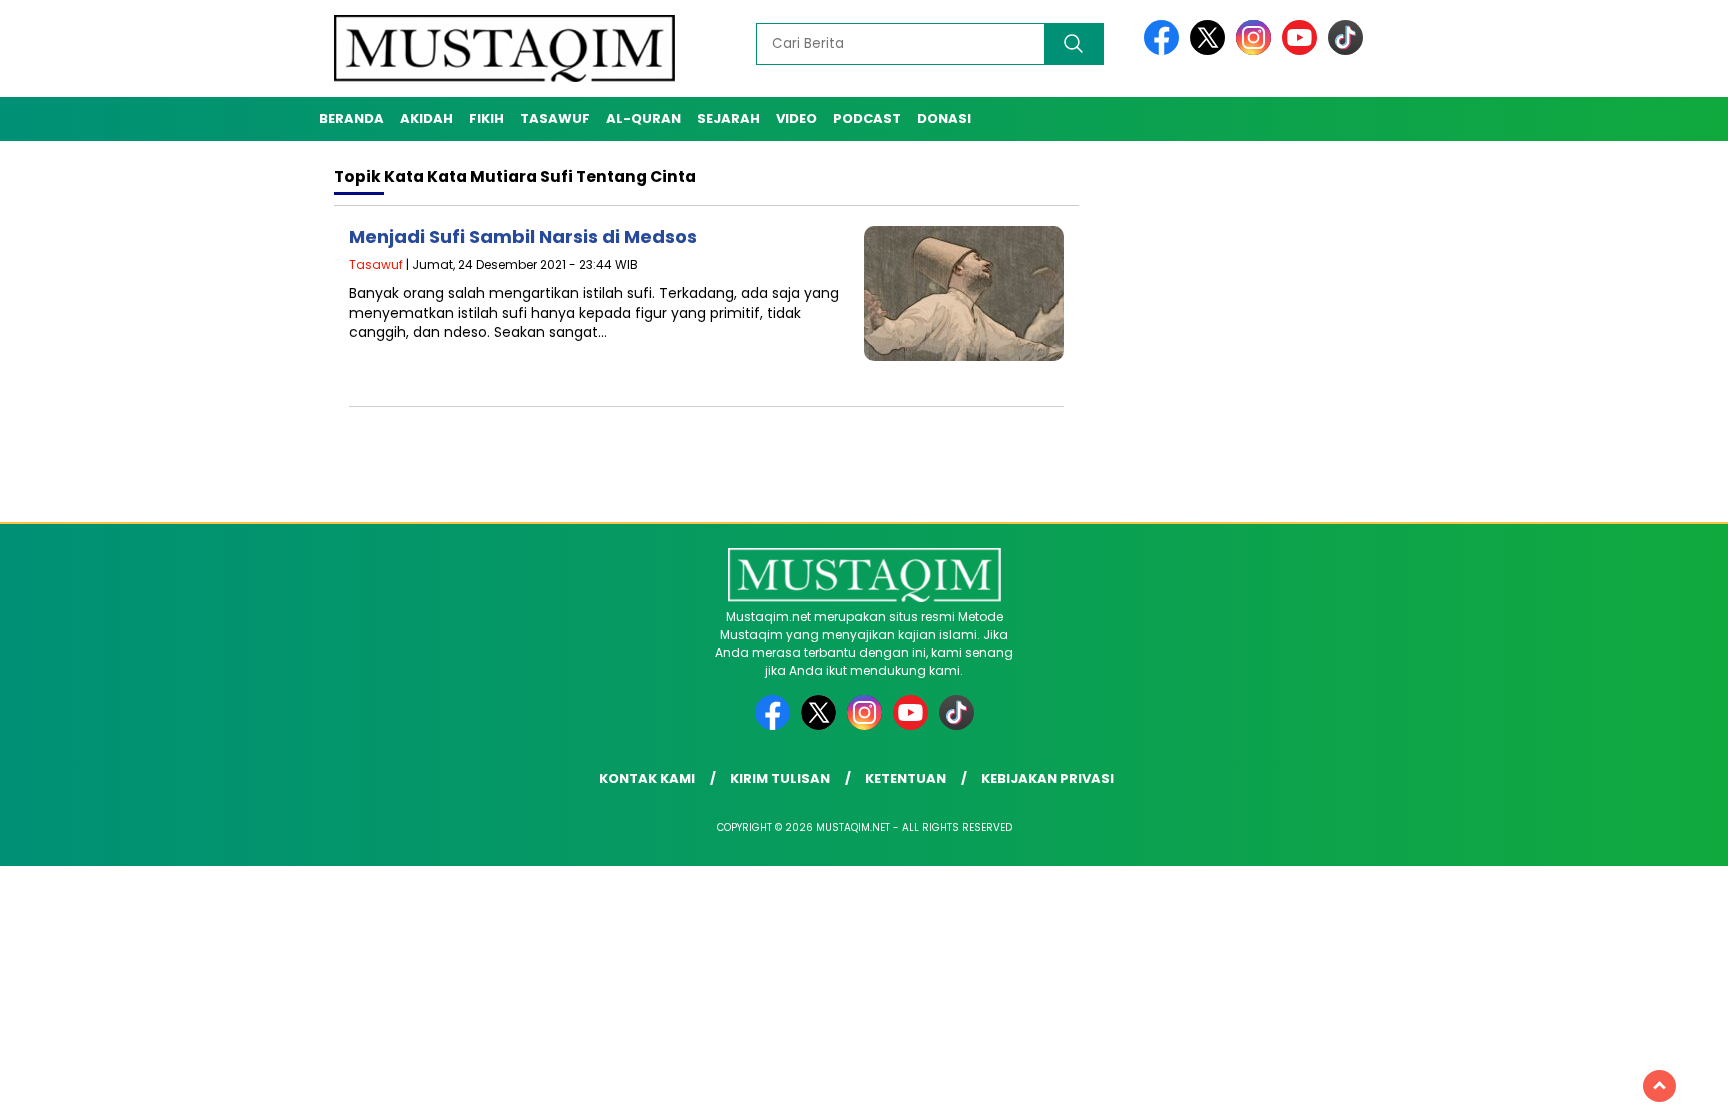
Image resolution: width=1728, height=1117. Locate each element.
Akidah (426, 118)
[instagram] (1257, 50)
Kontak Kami (647, 778)
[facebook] (1165, 50)
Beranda (351, 118)
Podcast (867, 118)
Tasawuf (555, 118)
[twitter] (1211, 50)
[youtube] (1303, 50)
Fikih (486, 118)
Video (796, 118)
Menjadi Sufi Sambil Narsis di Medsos (523, 236)
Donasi (944, 118)
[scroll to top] (1659, 1086)
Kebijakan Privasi (1047, 778)
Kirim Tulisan (780, 778)
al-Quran (643, 118)
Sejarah (728, 118)
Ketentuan (905, 778)
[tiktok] (1345, 50)
